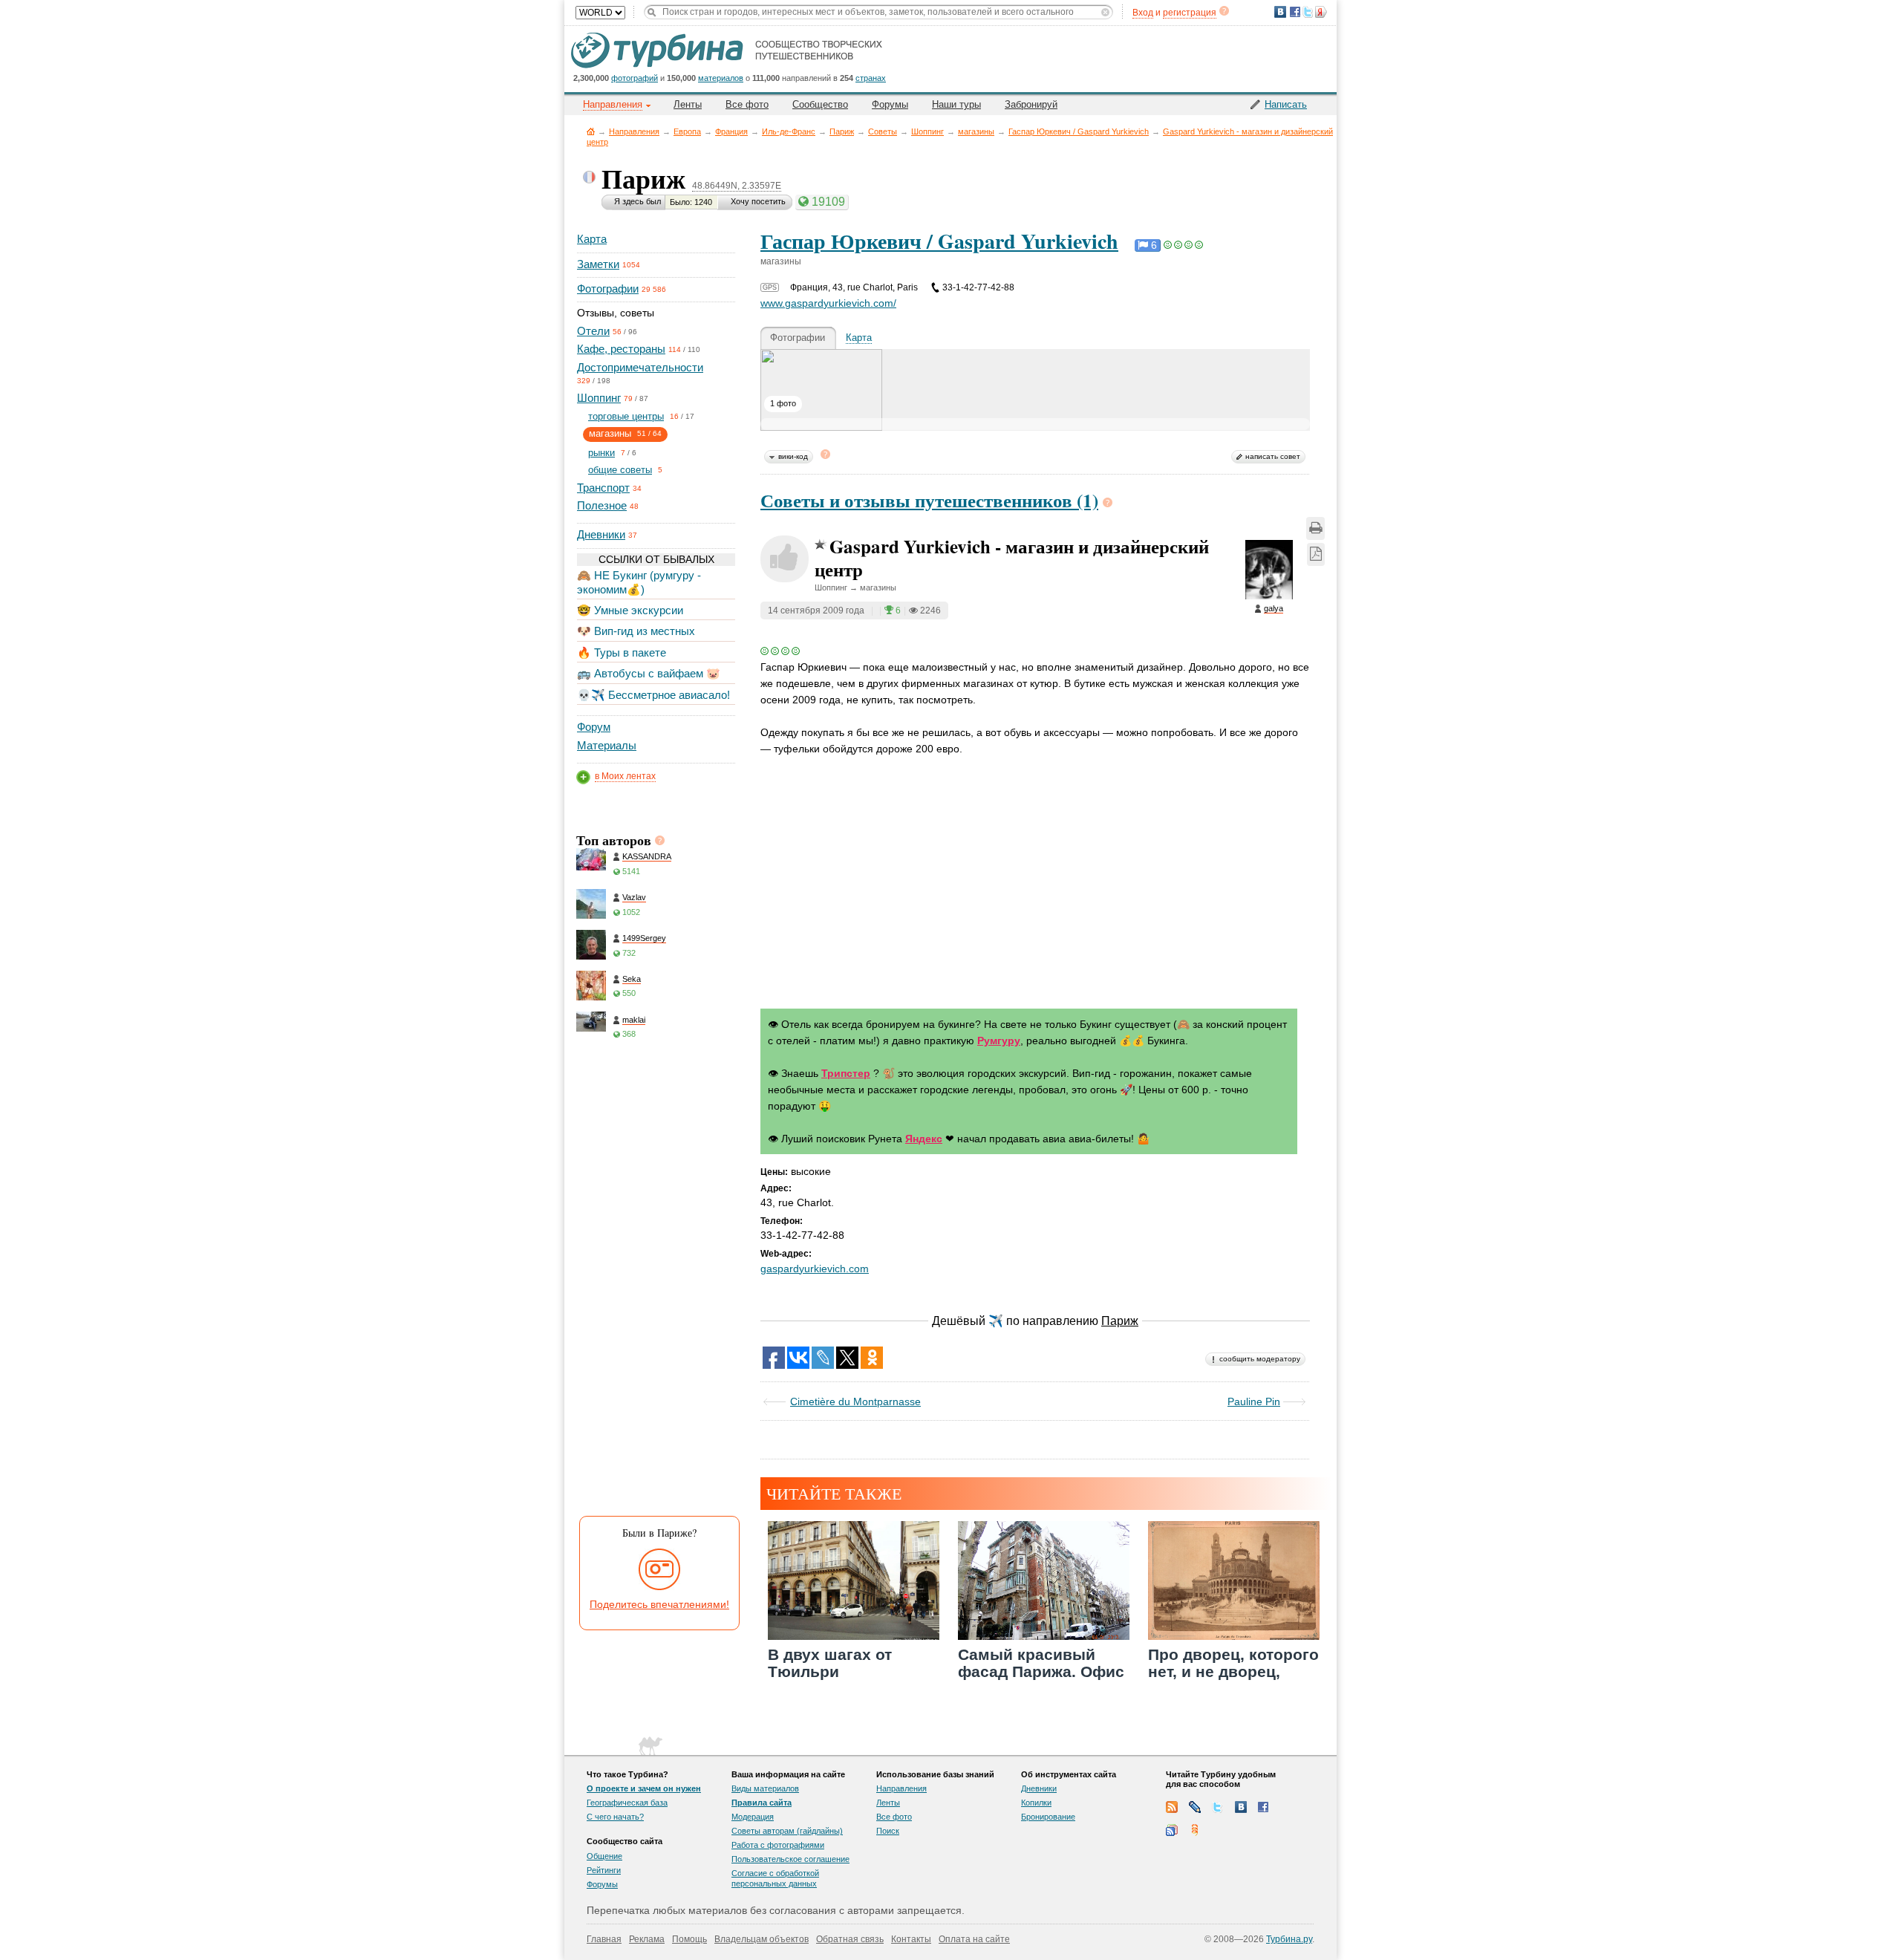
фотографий (635, 78)
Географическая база (627, 1803)
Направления (634, 131)
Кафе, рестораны (621, 349)
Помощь (689, 1939)
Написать (1286, 104)
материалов (721, 78)
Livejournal (1195, 1807)
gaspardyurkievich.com (815, 1269)
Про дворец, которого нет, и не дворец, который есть (1233, 1671)
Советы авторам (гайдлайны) (787, 1831)
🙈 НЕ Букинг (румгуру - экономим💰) (639, 582)
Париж (842, 131)
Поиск (888, 1831)
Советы (883, 131)
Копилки (1036, 1803)
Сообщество (820, 104)
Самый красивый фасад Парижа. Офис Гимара (1041, 1671)
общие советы (620, 470)
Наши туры (956, 104)
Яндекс (924, 1139)
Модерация (753, 1817)
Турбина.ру (1289, 1939)
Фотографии (608, 289)
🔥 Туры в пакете (622, 652)
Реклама (647, 1939)
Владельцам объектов (762, 1939)
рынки (601, 453)
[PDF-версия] (1316, 554)
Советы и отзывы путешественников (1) (929, 500)
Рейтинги (604, 1870)
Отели (593, 331)
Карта (592, 239)
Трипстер (846, 1073)
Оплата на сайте (974, 1939)
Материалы (607, 745)
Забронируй (1031, 104)
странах (871, 78)
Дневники (601, 534)
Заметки (598, 264)
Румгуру (999, 1041)
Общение (604, 1856)
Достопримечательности (640, 367)
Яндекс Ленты (1195, 1830)
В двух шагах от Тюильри (830, 1663)
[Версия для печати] (1315, 528)
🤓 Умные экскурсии (630, 610)
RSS (1172, 1807)
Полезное (602, 505)
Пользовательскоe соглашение (790, 1859)
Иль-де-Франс (789, 131)
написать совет (1273, 456)
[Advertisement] (655, 1283)
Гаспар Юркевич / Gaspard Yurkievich (1079, 131)
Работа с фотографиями (778, 1845)
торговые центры (626, 416)
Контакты (911, 1939)
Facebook (1264, 1807)
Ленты (688, 104)
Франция (731, 131)
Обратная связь (850, 1939)
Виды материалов (765, 1788)
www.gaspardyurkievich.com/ (828, 303)
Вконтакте (1241, 1807)
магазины (976, 131)
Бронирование (1048, 1817)
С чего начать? (615, 1817)
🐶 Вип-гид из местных (636, 631)
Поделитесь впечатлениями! (659, 1604)
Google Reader (1172, 1830)
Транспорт (603, 488)
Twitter (1218, 1807)
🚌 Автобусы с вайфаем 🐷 (649, 673)
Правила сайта (762, 1803)
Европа (687, 131)
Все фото (747, 104)
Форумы (890, 104)
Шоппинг (927, 131)
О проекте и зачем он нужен (644, 1788)
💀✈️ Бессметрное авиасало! (653, 695)
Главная (591, 131)
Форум (594, 727)
